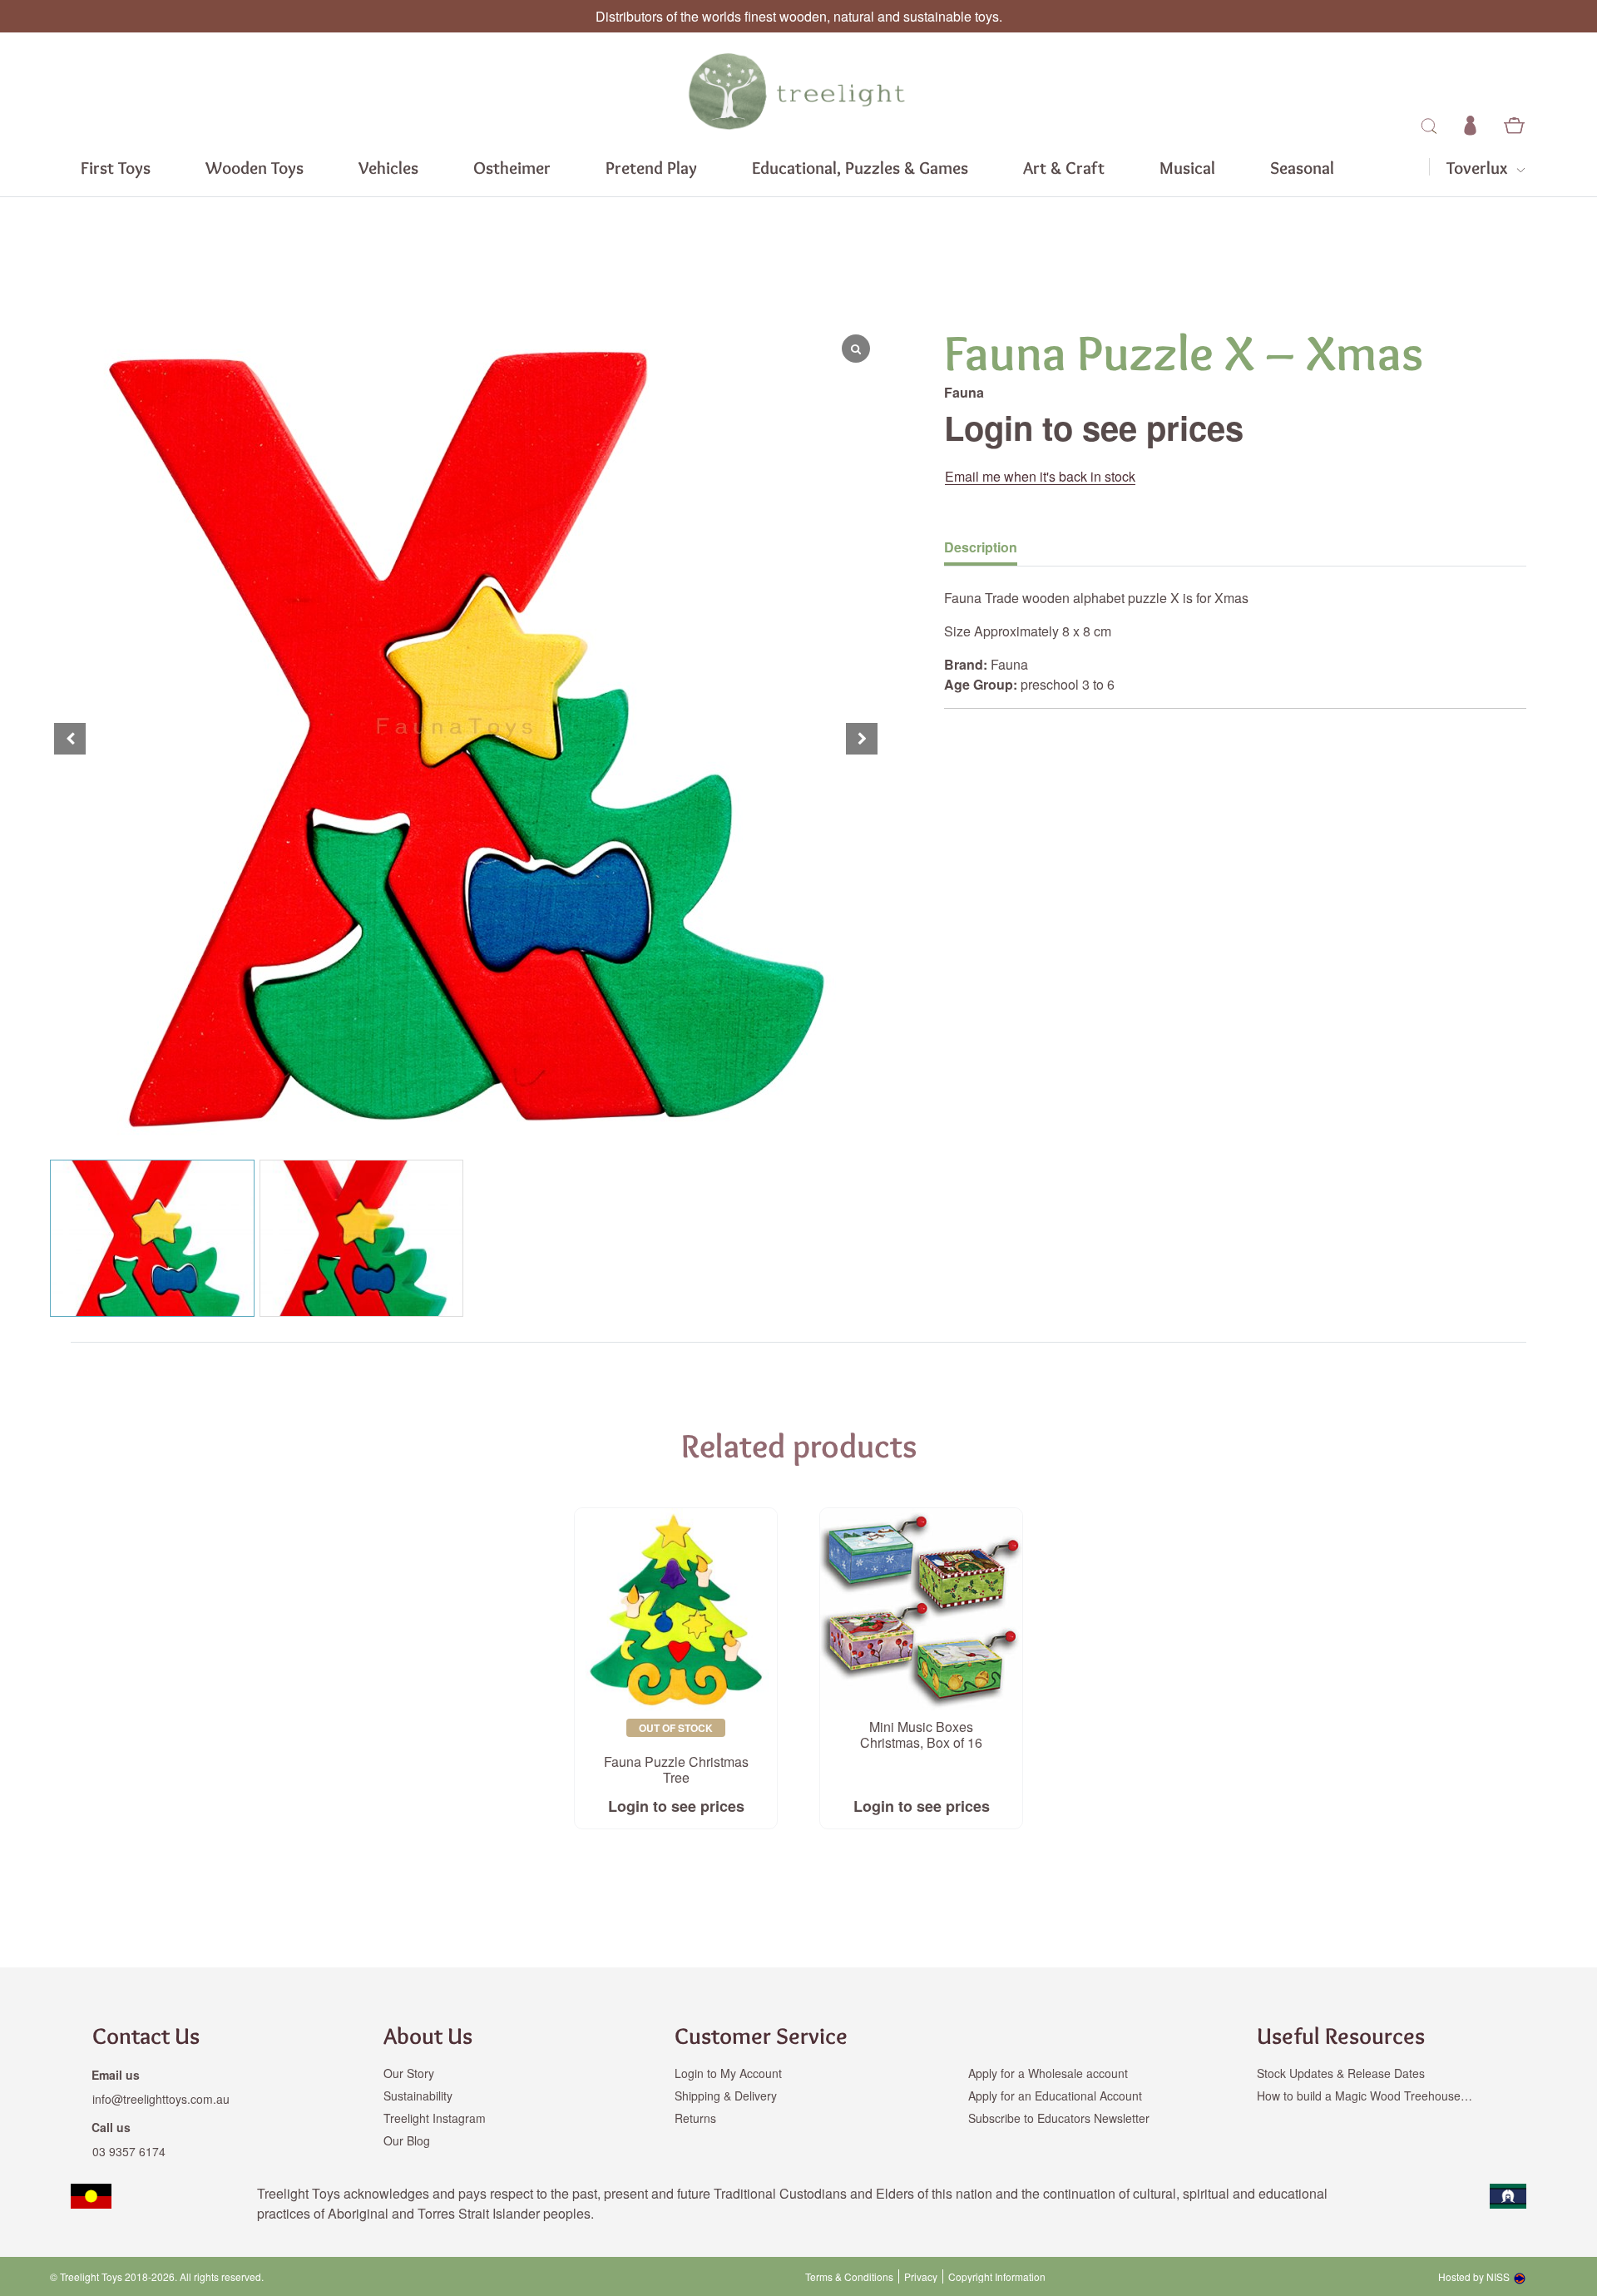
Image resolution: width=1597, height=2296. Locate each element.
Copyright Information (997, 2277)
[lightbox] (50, 739)
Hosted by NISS (1474, 2276)
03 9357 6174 (129, 2151)
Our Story (409, 2073)
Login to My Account (728, 2073)
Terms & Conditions (849, 2277)
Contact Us (146, 2036)
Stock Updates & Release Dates (1341, 2073)
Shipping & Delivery (726, 2096)
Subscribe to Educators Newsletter (1059, 2118)
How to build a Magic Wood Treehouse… (1365, 2096)
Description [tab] (981, 547)
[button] (862, 739)
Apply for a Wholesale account (1048, 2073)
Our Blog (407, 2140)
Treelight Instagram (435, 2118)
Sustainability (418, 2096)
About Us (428, 2036)
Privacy (921, 2277)
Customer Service (761, 2036)
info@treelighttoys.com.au (161, 2099)
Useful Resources (1341, 2036)
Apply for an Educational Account (1055, 2096)
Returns (695, 2118)
